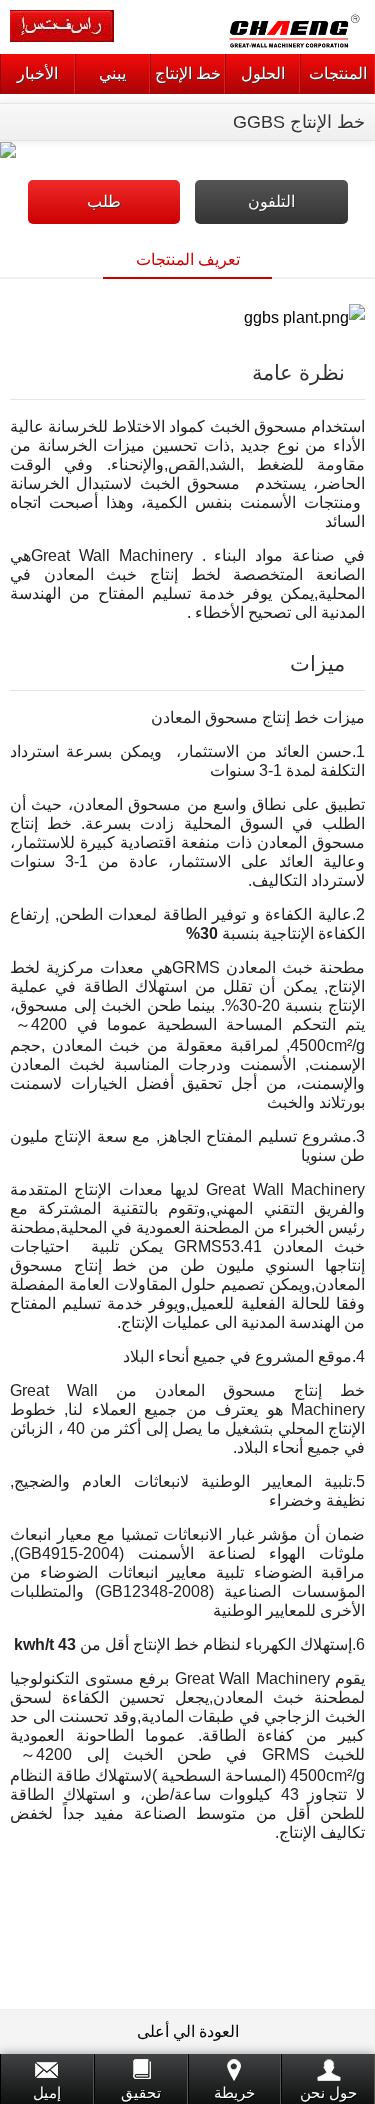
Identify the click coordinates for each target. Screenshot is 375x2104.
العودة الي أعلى (188, 2031)
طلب (104, 201)
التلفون (271, 201)
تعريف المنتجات (188, 259)
